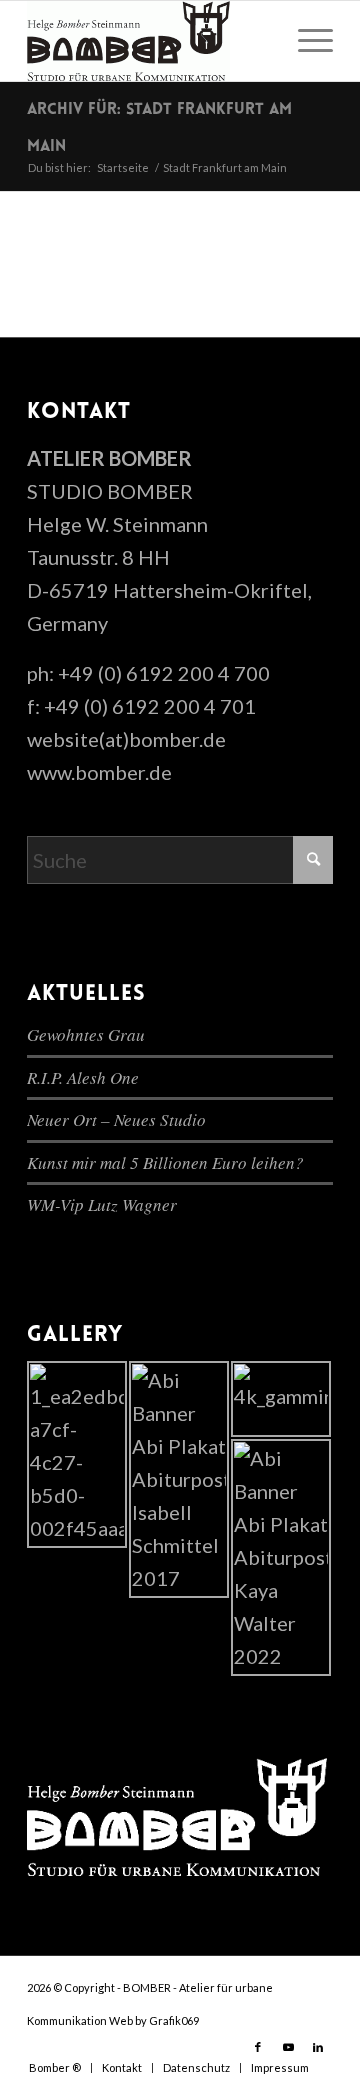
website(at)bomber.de (126, 739)
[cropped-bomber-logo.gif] (149, 41)
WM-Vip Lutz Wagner (102, 1204)
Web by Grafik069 (154, 2020)
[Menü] (305, 41)
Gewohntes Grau (86, 1034)
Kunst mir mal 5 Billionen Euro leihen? (165, 1162)
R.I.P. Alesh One (83, 1077)
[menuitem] (305, 41)
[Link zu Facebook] (258, 2047)
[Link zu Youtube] (288, 2047)
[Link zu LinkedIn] (318, 2047)
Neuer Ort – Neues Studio (116, 1119)
